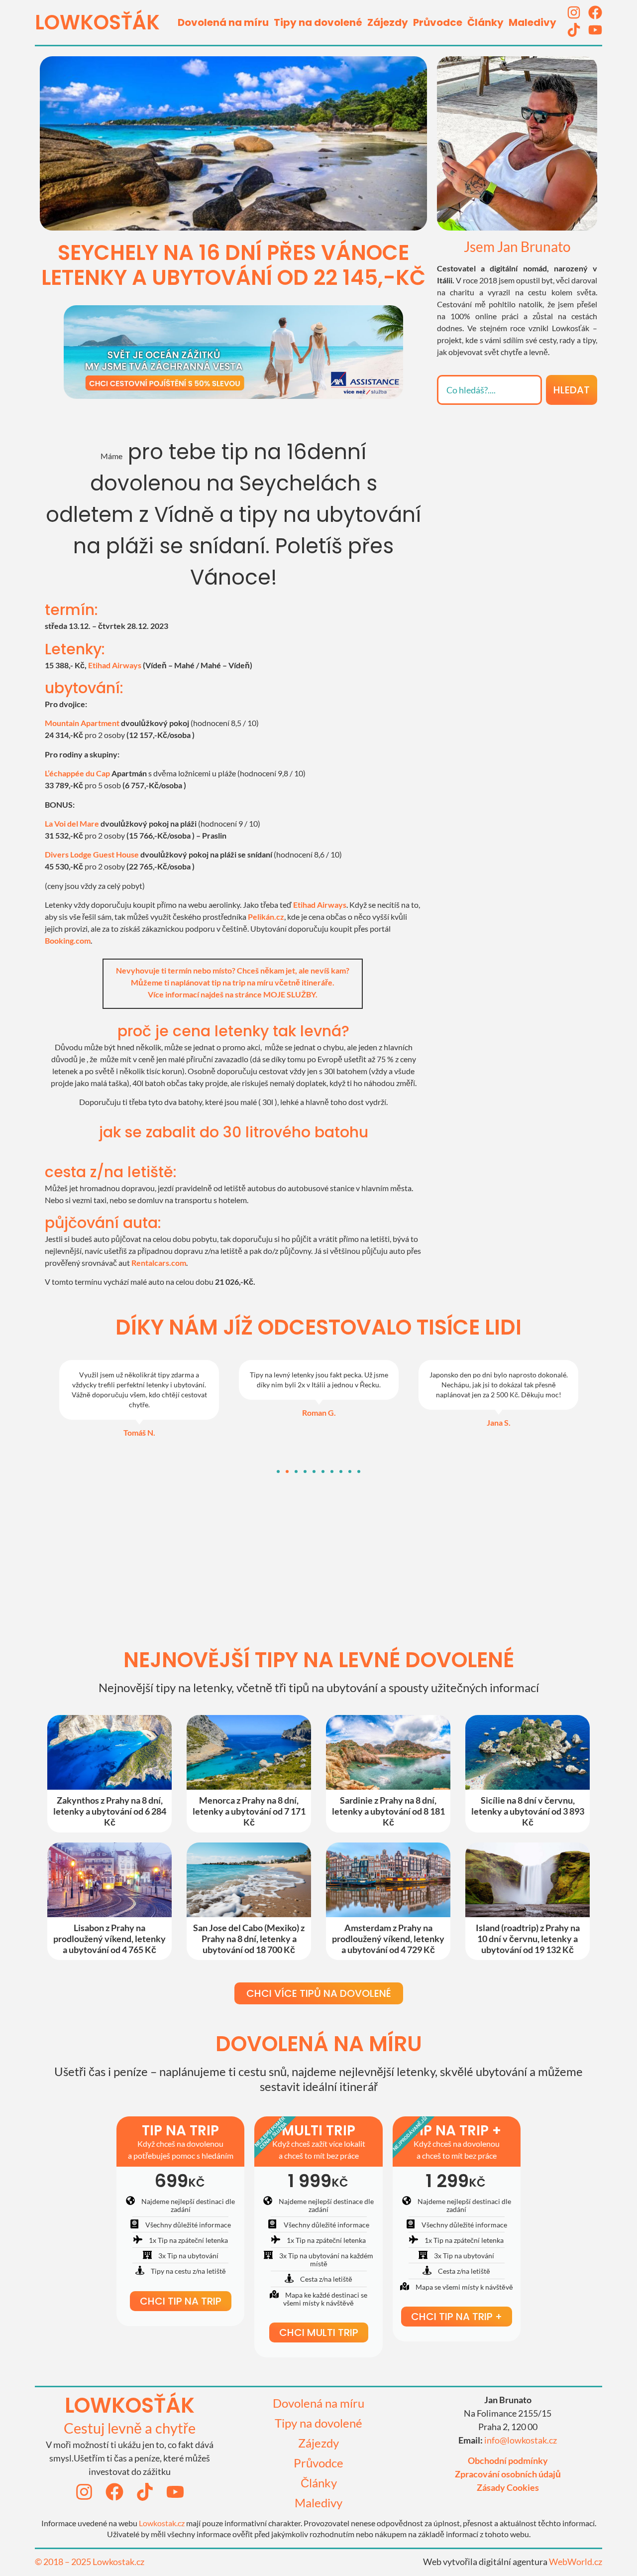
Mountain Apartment (82, 723)
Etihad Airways (115, 665)
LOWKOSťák (97, 22)
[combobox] (489, 390)
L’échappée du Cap (77, 773)
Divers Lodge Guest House (92, 854)
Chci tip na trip (181, 2301)
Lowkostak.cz (162, 2523)
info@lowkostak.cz (521, 2440)
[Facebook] (595, 12)
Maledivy (532, 22)
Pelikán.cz (266, 917)
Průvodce (438, 22)
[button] (278, 1472)
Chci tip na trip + (457, 2317)
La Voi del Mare (72, 823)
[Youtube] (595, 30)
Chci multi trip (319, 2332)
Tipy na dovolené (318, 22)
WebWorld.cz (576, 2562)
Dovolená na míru (223, 22)
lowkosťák (130, 2405)
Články (485, 22)
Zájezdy (388, 22)
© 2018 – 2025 (64, 2562)
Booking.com (68, 940)
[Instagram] (574, 12)
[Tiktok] (574, 30)
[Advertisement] (517, 477)
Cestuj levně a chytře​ (130, 2428)
